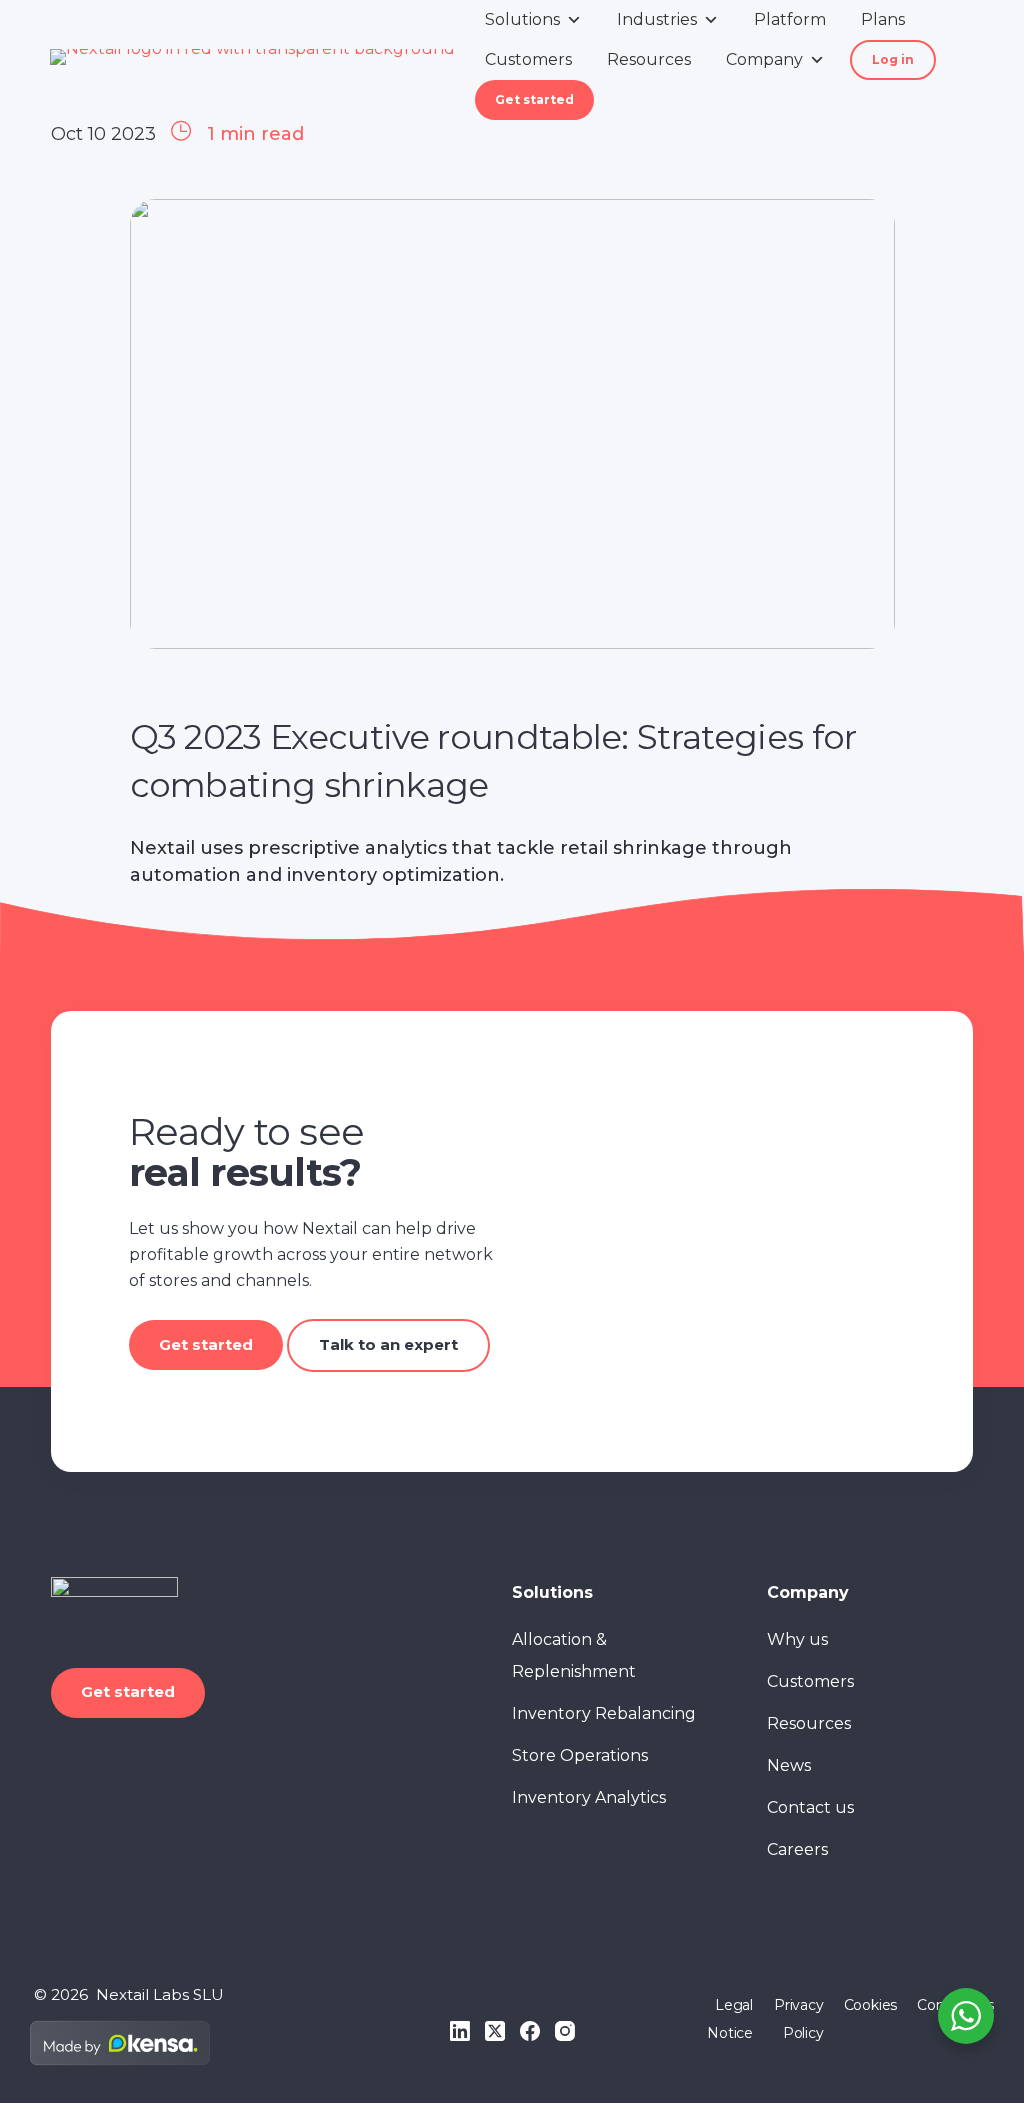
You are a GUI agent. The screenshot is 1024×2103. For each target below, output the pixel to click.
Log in (893, 59)
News (789, 1765)
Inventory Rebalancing (604, 1713)
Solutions (522, 19)
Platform (790, 19)
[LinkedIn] (460, 2031)
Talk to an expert (388, 1344)
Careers (797, 1849)
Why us (797, 1639)
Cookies (871, 2005)
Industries (657, 19)
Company (764, 59)
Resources (649, 59)
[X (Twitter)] (495, 2031)
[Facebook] (530, 2031)
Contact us (810, 1807)
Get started (534, 99)
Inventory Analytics (589, 1797)
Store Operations (580, 1755)
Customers (528, 59)
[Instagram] (565, 2031)
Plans (883, 19)
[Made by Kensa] (120, 2043)
